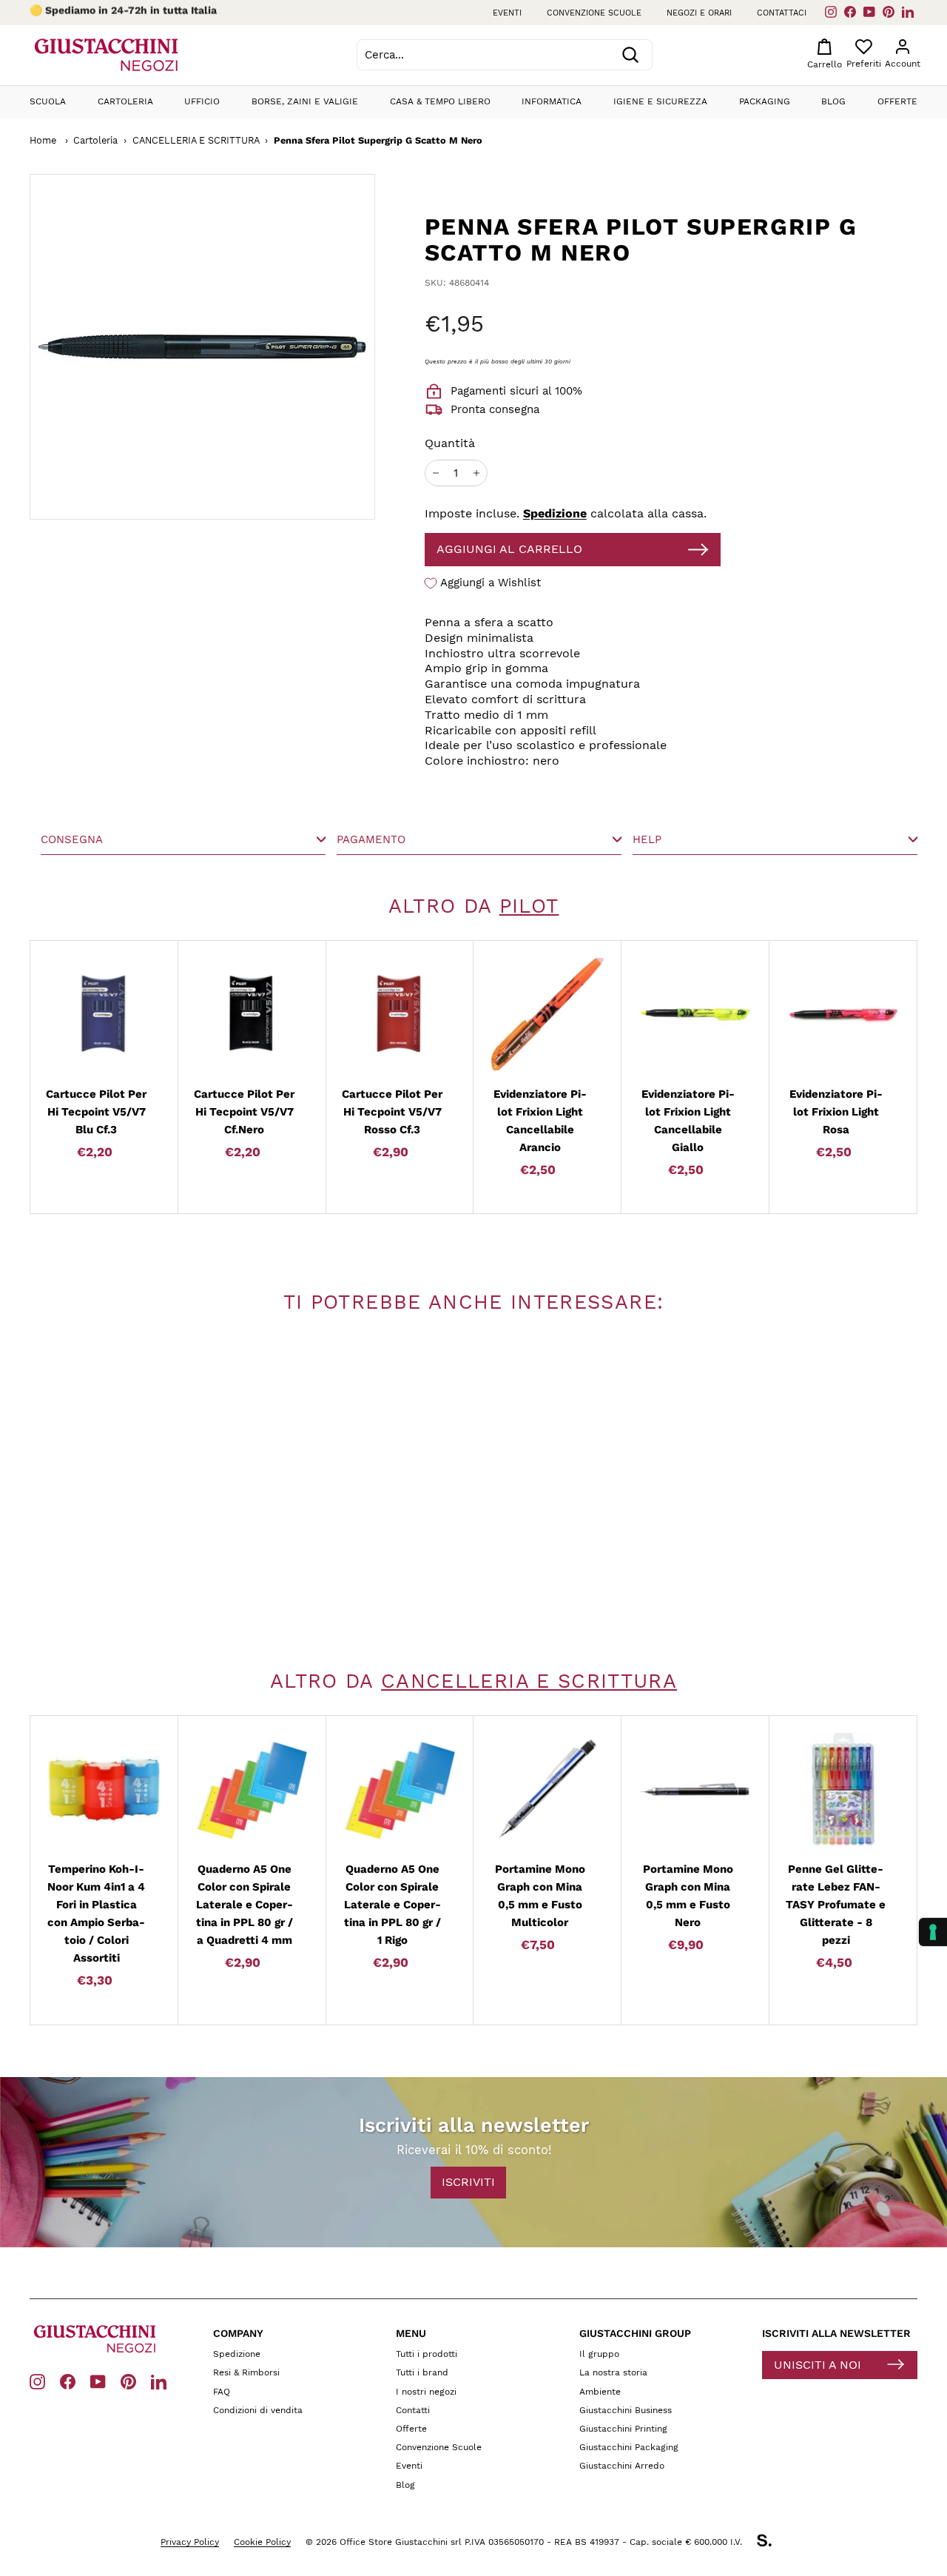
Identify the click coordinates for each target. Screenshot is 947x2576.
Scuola (48, 101)
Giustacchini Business (626, 2410)
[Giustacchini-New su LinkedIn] (159, 2381)
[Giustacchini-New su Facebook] (68, 2381)
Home (43, 140)
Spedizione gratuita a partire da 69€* (141, 13)
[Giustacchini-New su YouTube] (98, 2381)
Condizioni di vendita (258, 2410)
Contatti (413, 2410)
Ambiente (600, 2392)
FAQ (222, 2392)
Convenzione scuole (594, 13)
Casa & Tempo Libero (440, 101)
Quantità (450, 443)
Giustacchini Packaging (629, 2447)
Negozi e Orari (699, 13)
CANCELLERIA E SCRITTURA (196, 140)
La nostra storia (613, 2372)
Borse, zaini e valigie (305, 101)
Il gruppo (599, 2354)
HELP (647, 839)
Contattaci (782, 13)
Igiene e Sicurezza (660, 101)
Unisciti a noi (818, 2365)
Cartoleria (125, 101)
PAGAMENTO (371, 839)
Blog (833, 101)
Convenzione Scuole (439, 2447)
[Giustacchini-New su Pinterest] (128, 2381)
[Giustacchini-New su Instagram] (37, 2381)
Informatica (552, 101)
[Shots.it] (772, 2543)
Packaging (765, 101)
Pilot (529, 906)
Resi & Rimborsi (246, 2372)
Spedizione (555, 513)
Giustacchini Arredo (622, 2466)
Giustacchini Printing (623, 2429)
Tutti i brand (422, 2372)
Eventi (507, 13)
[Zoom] (178, 347)
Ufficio (202, 101)
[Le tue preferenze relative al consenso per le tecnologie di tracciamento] (933, 1932)
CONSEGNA (72, 839)
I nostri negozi (426, 2392)
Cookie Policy (262, 2542)
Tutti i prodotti (427, 2354)
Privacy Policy (190, 2542)
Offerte (897, 101)
